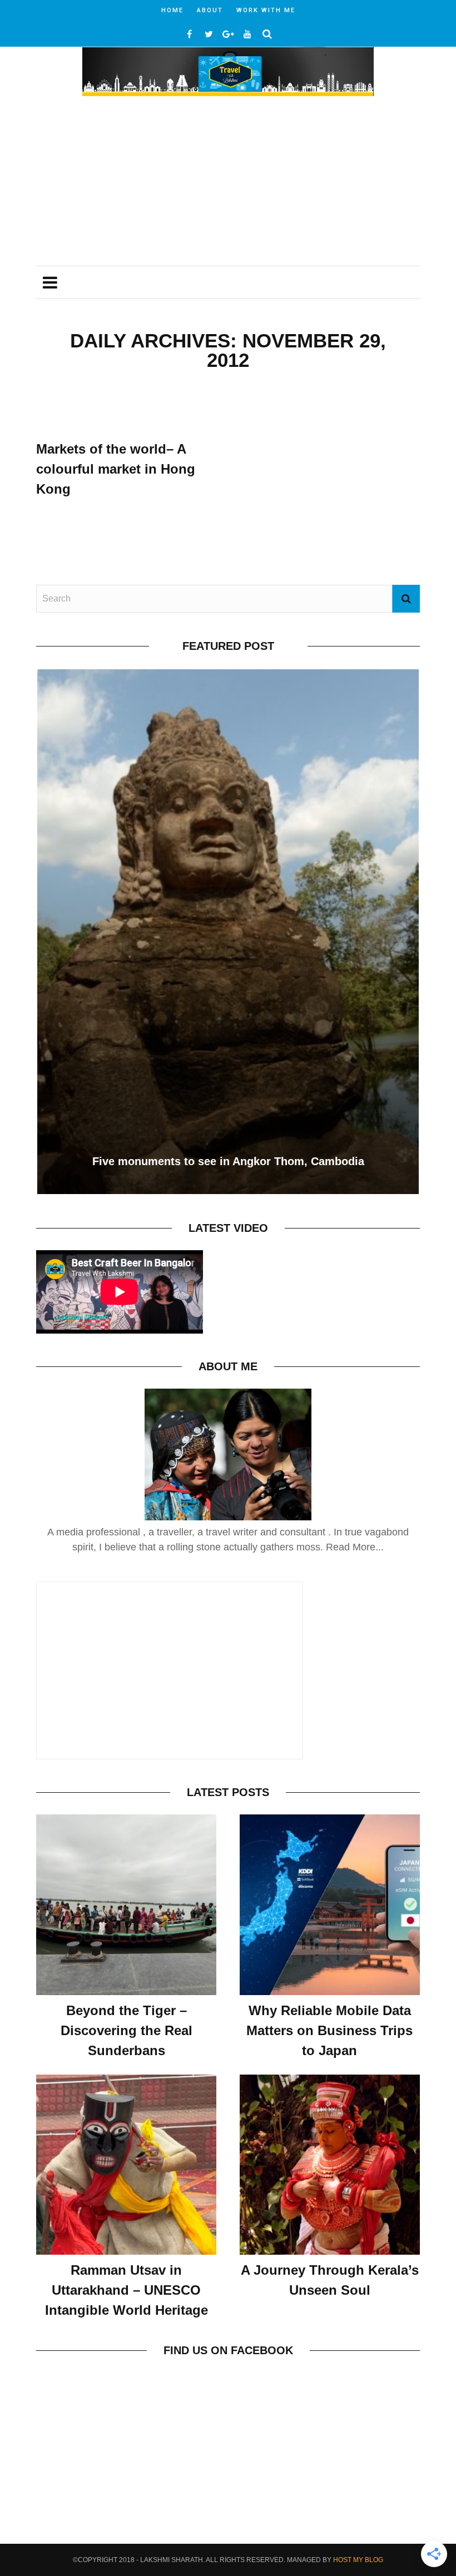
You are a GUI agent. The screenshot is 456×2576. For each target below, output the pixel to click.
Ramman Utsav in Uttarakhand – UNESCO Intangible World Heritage (127, 2290)
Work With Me (266, 10)
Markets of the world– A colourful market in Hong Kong (116, 469)
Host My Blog (358, 2560)
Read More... (355, 1547)
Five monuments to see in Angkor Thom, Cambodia (228, 1161)
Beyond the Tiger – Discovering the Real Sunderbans (127, 2030)
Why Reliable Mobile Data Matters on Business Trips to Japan (329, 2030)
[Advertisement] (228, 182)
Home (172, 10)
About (210, 10)
